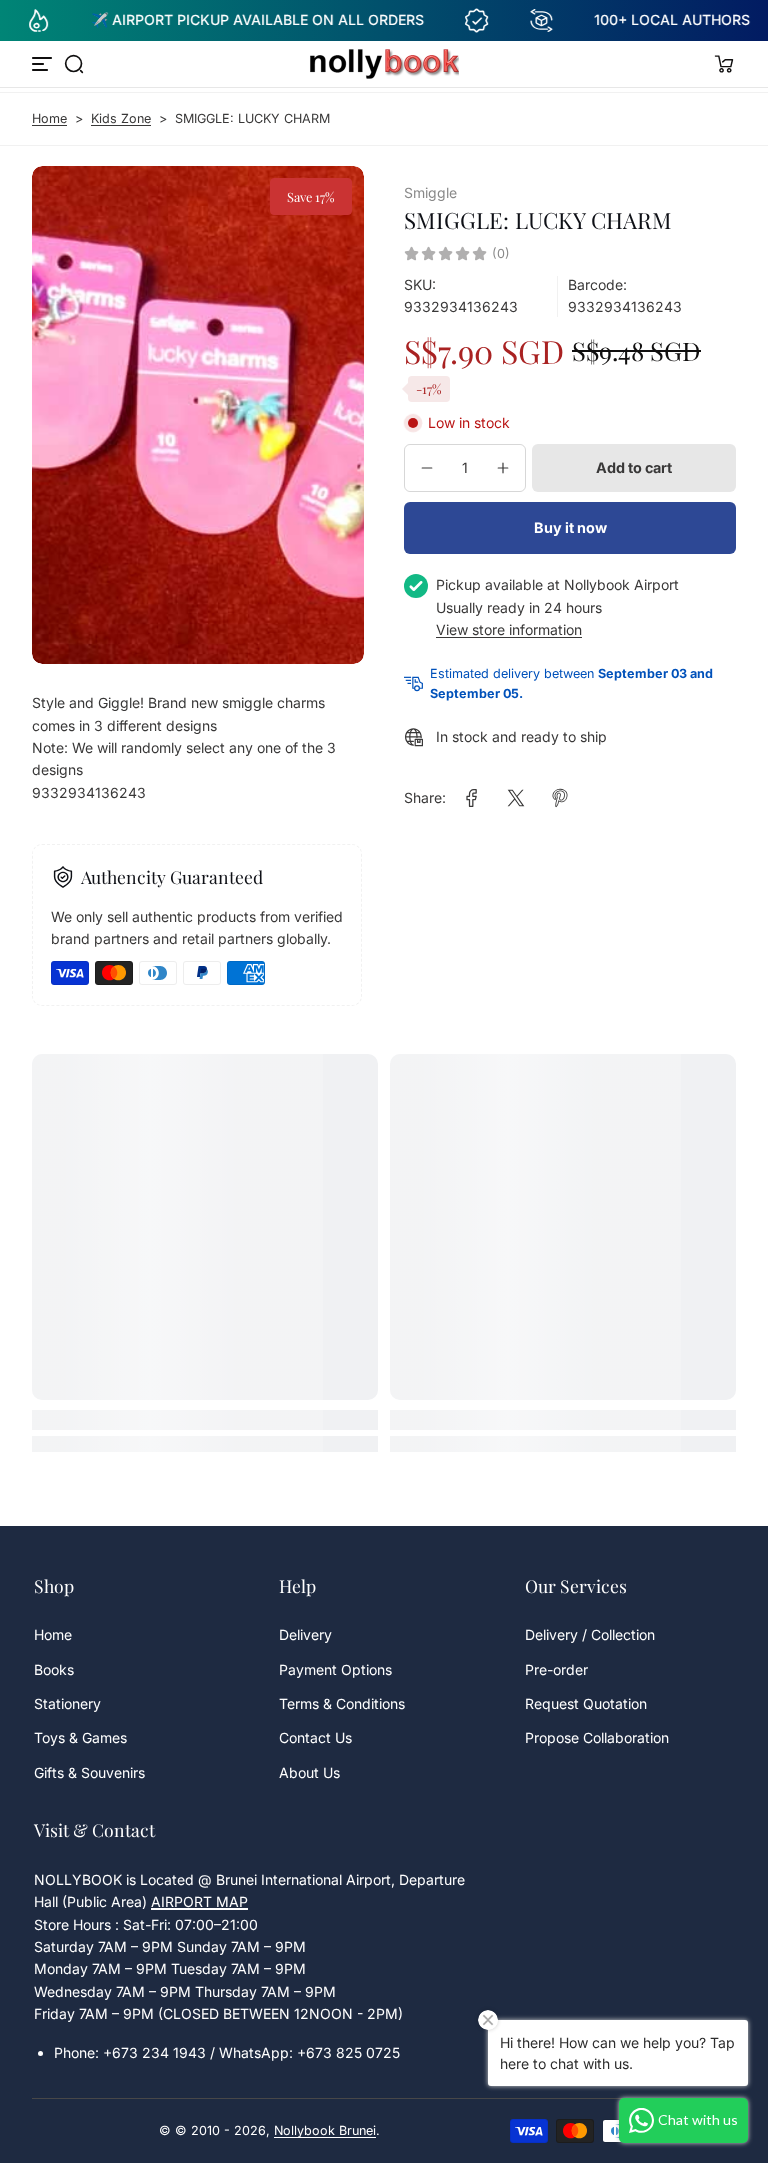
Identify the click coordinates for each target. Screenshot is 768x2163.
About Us (309, 1772)
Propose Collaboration (597, 1737)
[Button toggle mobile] (44, 64)
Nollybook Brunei (325, 2130)
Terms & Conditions (342, 1703)
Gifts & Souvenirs (89, 1772)
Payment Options (335, 1669)
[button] (74, 64)
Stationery (67, 1703)
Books (54, 1669)
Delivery (305, 1634)
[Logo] (384, 64)
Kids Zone (121, 118)
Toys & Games (80, 1737)
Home (49, 118)
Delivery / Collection (590, 1634)
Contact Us (315, 1737)
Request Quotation (586, 1703)
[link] (472, 798)
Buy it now (570, 527)
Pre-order (556, 1669)
